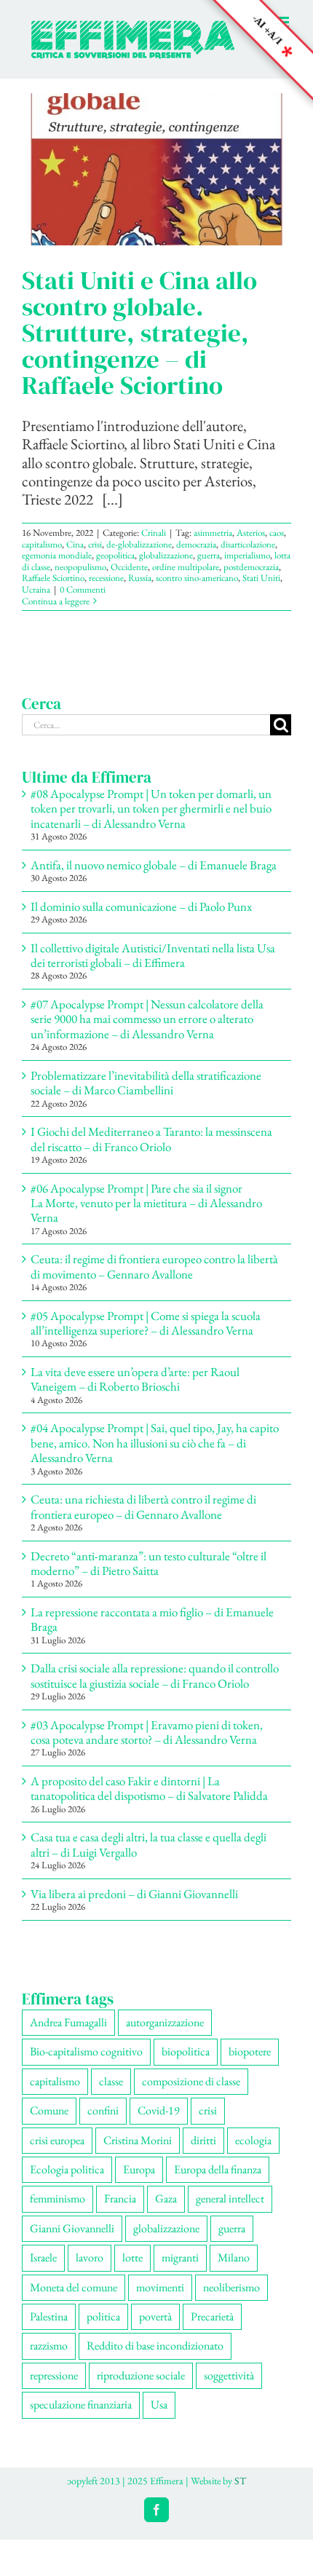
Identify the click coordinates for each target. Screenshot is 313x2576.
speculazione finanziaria (81, 2405)
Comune (49, 2110)
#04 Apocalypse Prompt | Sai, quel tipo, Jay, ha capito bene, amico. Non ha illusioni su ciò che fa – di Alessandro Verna (155, 1443)
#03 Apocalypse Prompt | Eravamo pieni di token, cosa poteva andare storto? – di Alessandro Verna (147, 1732)
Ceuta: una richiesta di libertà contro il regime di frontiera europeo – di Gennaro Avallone (143, 1506)
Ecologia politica (67, 2169)
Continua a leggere (56, 601)
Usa (159, 2405)
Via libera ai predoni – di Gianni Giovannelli (134, 1894)
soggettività (229, 2375)
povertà (155, 2316)
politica (103, 2316)
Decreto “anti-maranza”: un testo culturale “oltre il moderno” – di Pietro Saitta (148, 1563)
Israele (43, 2257)
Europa (139, 2169)
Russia (140, 578)
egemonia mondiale (57, 555)
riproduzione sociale (141, 2375)
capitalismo (42, 544)
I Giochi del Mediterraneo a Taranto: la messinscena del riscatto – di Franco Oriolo (151, 1139)
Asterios (251, 533)
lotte (132, 2257)
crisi (95, 544)
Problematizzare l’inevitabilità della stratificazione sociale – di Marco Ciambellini (146, 1083)
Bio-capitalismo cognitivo (86, 2051)
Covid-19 (159, 2110)
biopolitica (186, 2051)
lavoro (90, 2257)
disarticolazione (248, 544)
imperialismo (247, 555)
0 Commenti (83, 589)
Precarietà (212, 2316)
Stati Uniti (261, 578)
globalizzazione (166, 555)
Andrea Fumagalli (68, 2022)
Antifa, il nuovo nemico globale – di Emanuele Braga (154, 865)
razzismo (49, 2346)
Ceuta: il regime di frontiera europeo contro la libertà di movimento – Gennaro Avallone (154, 1266)
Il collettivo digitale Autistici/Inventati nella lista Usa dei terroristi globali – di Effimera (153, 955)
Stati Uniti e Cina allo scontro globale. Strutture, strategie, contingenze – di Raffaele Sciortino (139, 333)
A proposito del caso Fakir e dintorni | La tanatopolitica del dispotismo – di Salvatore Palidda (149, 1788)
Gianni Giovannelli (72, 2228)
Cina (75, 544)
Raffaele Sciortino (53, 578)
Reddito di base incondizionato (155, 2346)
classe (111, 2081)
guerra (209, 555)
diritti (203, 2140)
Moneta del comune (74, 2287)
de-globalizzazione (139, 544)
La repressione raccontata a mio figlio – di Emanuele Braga (152, 1619)
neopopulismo (80, 567)
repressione (54, 2375)
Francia (120, 2198)
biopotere (250, 2051)
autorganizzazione (165, 2022)
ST (240, 2481)
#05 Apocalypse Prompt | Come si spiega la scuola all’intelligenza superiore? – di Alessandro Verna (146, 1323)
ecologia (253, 2140)
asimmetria (213, 533)
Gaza (166, 2198)
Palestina (49, 2316)
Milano (234, 2257)
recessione (106, 578)
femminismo (58, 2198)
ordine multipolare (186, 567)
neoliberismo (231, 2287)
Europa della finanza (218, 2169)
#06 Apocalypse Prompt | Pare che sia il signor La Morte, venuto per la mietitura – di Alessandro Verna (146, 1203)
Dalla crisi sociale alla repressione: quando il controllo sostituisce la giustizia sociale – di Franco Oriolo (155, 1675)
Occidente (129, 567)
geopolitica (115, 555)
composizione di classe (191, 2081)
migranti (180, 2257)
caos (277, 533)
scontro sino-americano (197, 578)
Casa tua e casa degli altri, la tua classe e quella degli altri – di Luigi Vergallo (148, 1844)
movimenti (160, 2287)
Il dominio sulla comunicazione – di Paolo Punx (141, 906)
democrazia (196, 544)
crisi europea (57, 2140)
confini (103, 2110)
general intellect (230, 2198)
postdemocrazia (251, 567)
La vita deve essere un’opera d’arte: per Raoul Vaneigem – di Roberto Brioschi (135, 1379)
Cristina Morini (138, 2140)
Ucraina (36, 589)
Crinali (154, 533)
